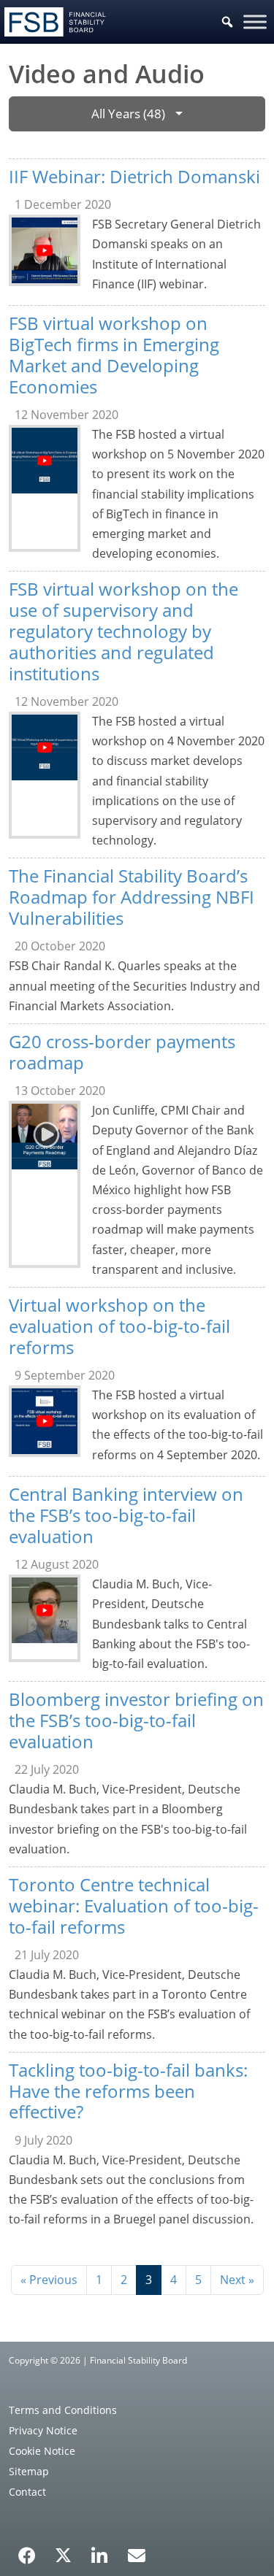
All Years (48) (128, 114)
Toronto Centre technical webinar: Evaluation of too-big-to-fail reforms (134, 1906)
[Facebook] (27, 2550)
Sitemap (29, 2471)
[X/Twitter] (63, 2554)
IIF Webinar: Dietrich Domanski (134, 176)
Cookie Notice (42, 2451)
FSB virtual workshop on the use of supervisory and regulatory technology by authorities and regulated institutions (123, 631)
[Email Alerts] (137, 2554)
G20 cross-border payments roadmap (122, 1052)
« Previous (49, 2280)
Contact (27, 2492)
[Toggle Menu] (255, 22)
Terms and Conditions (63, 2410)
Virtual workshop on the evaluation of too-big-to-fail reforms (119, 1326)
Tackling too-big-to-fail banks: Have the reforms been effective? (128, 2091)
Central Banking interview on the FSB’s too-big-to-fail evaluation (126, 1515)
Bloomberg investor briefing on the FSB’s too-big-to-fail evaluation (136, 1720)
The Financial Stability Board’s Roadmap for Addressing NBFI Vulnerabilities (132, 897)
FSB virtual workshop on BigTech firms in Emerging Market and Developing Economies (114, 354)
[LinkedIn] (100, 2550)
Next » (237, 2280)
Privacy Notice (43, 2430)
